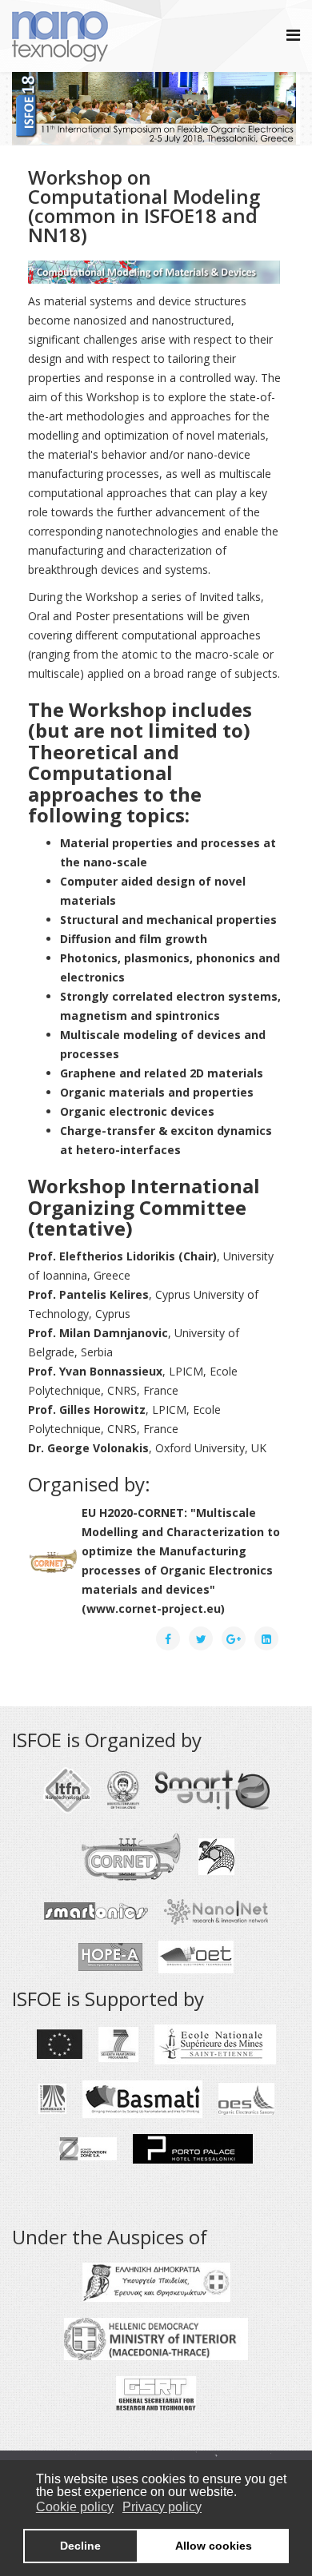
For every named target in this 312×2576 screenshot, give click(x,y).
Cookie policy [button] (75, 2507)
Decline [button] (80, 2546)
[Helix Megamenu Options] (293, 35)
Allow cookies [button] (214, 2546)
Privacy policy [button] (162, 2507)
